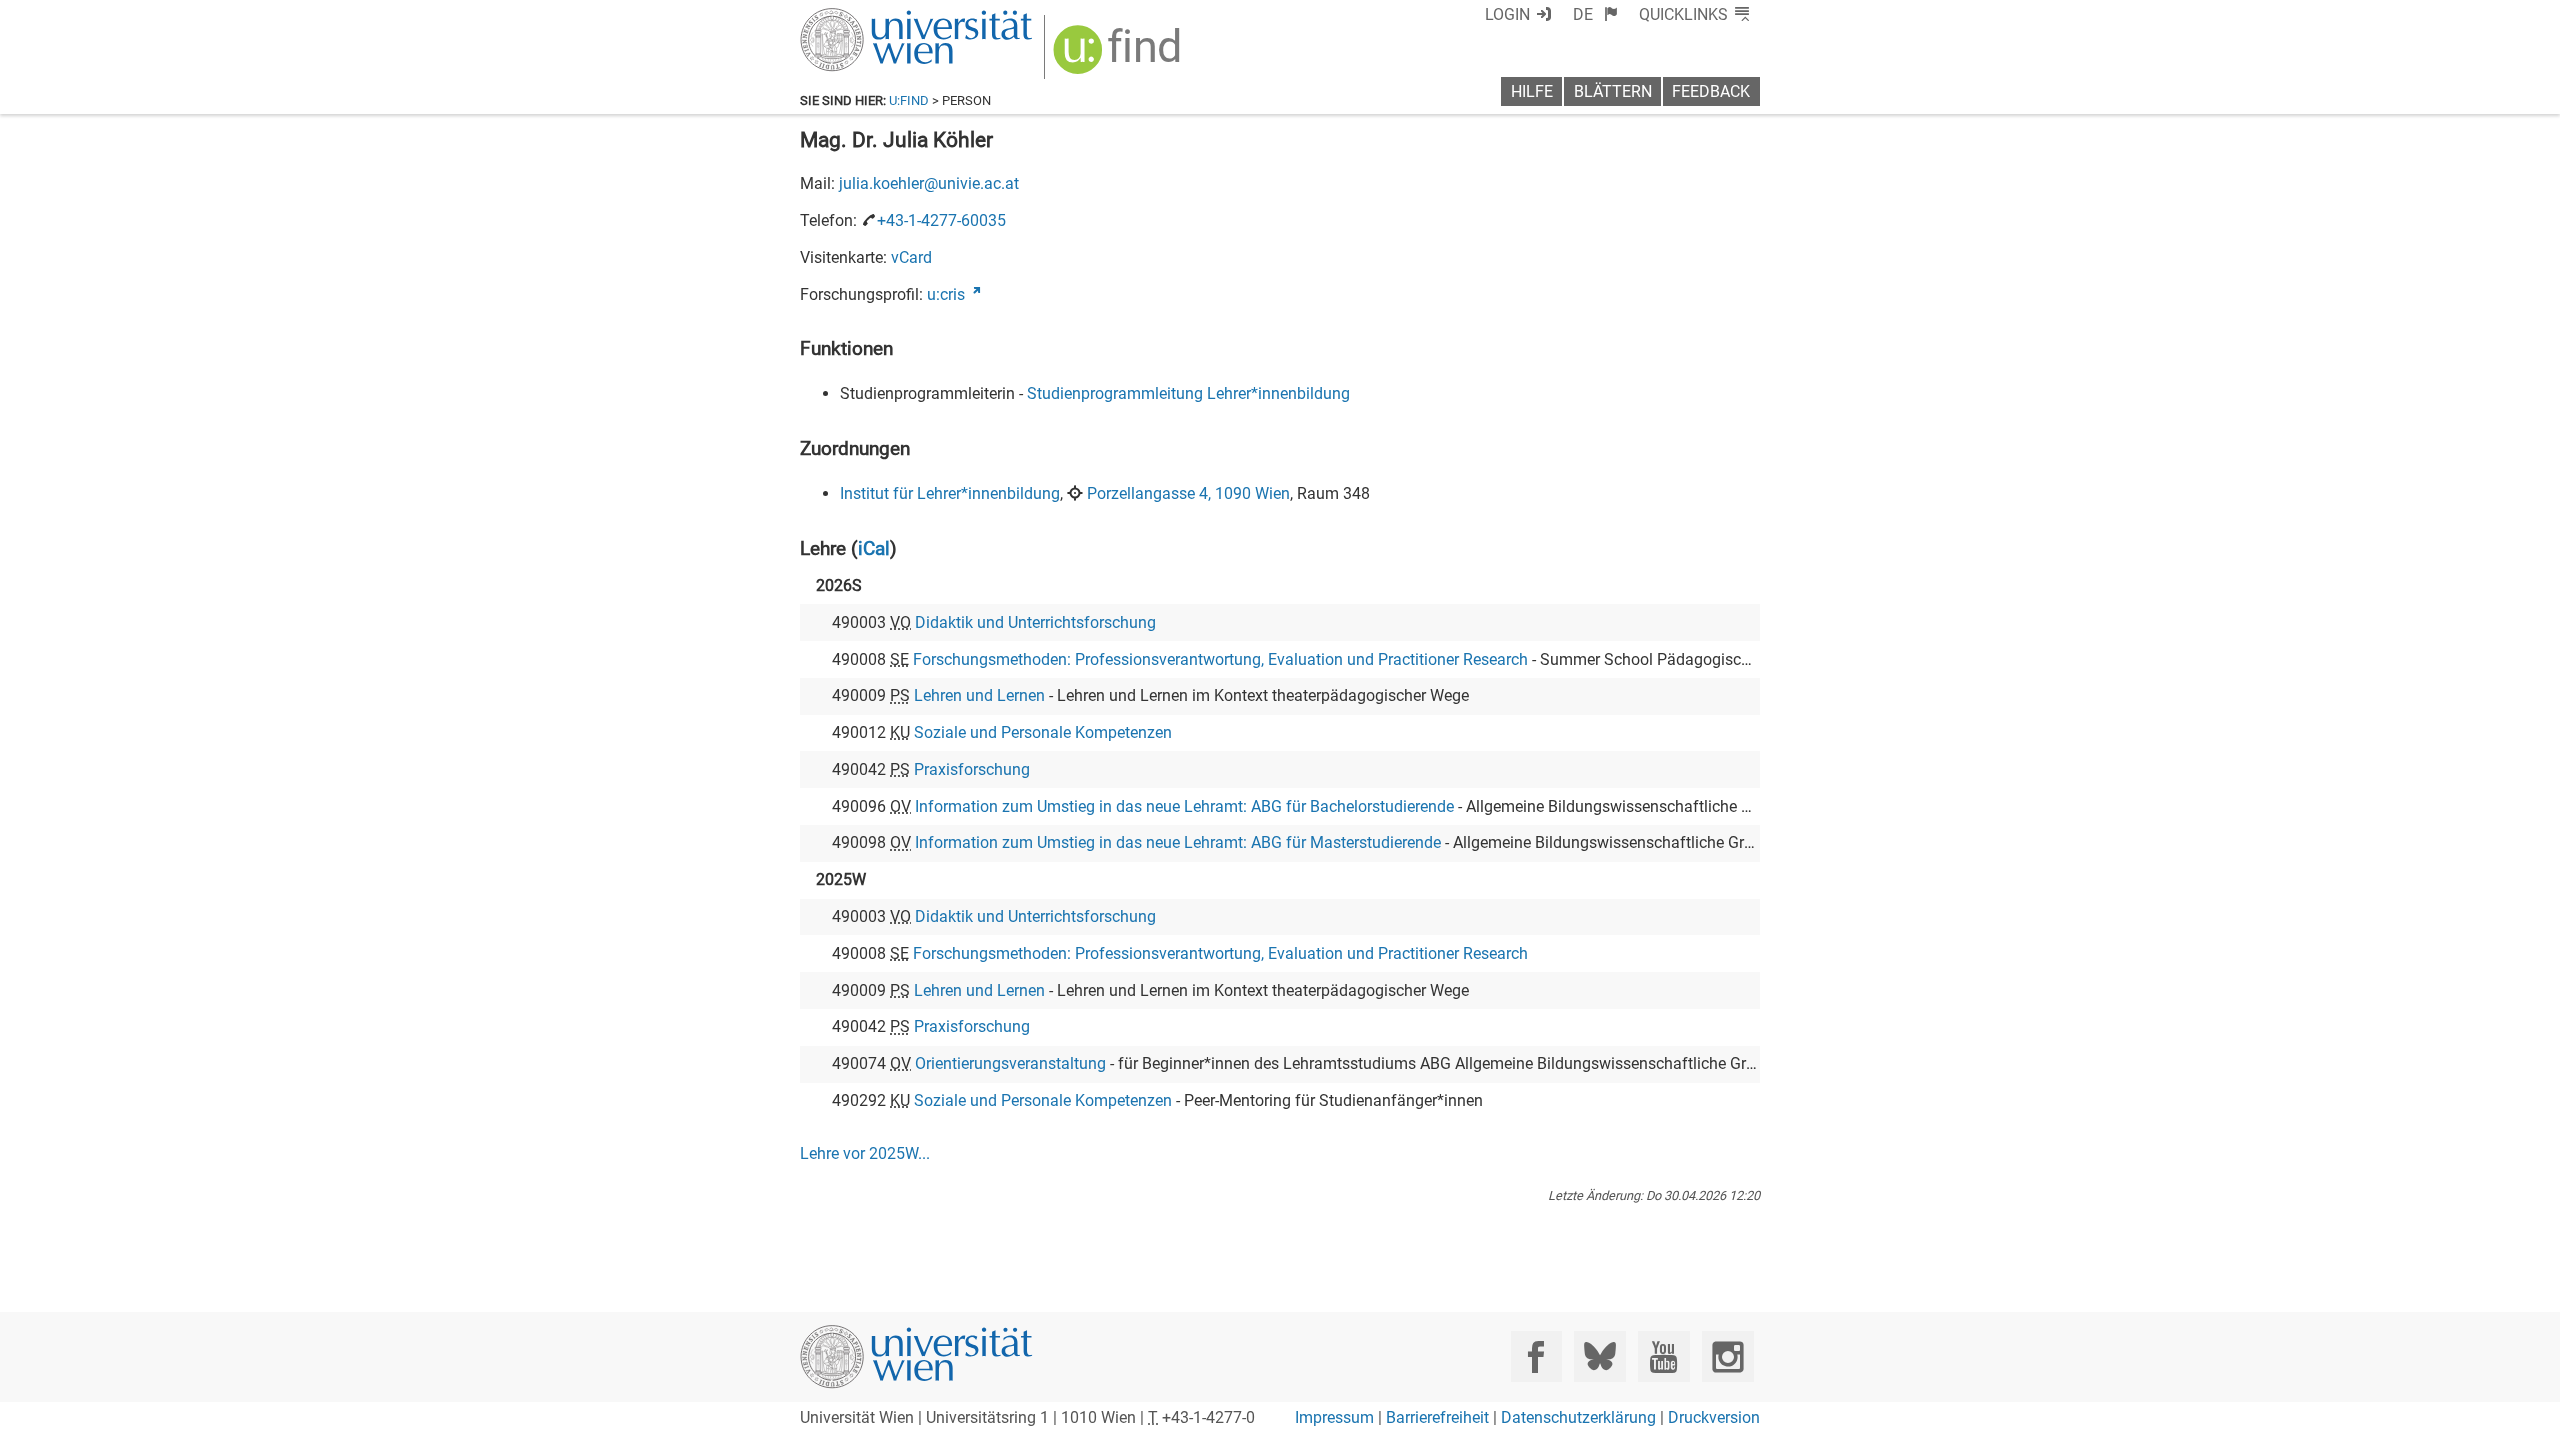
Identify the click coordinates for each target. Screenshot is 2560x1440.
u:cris (946, 294)
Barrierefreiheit (1437, 1417)
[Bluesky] (1599, 1356)
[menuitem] (1595, 14)
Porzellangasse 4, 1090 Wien (1188, 493)
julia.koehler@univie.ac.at (929, 183)
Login (1507, 14)
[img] (1119, 56)
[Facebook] (1536, 1356)
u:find (909, 100)
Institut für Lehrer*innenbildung (950, 493)
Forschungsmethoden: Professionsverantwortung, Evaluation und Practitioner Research (1220, 659)
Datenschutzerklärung (1578, 1417)
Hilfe (1532, 91)
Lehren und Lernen (979, 695)
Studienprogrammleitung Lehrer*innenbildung (1188, 393)
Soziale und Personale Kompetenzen (1043, 732)
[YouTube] (1663, 1356)
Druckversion (1714, 1417)
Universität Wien (869, 17)
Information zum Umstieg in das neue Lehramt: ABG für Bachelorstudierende (1184, 806)
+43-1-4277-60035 (941, 220)
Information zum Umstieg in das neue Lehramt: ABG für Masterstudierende (1178, 842)
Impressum (1334, 1417)
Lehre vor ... (865, 1153)
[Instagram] (1727, 1356)
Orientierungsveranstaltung (1010, 1063)
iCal (874, 548)
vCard (911, 257)
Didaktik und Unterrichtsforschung (1035, 622)
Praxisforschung (972, 769)
